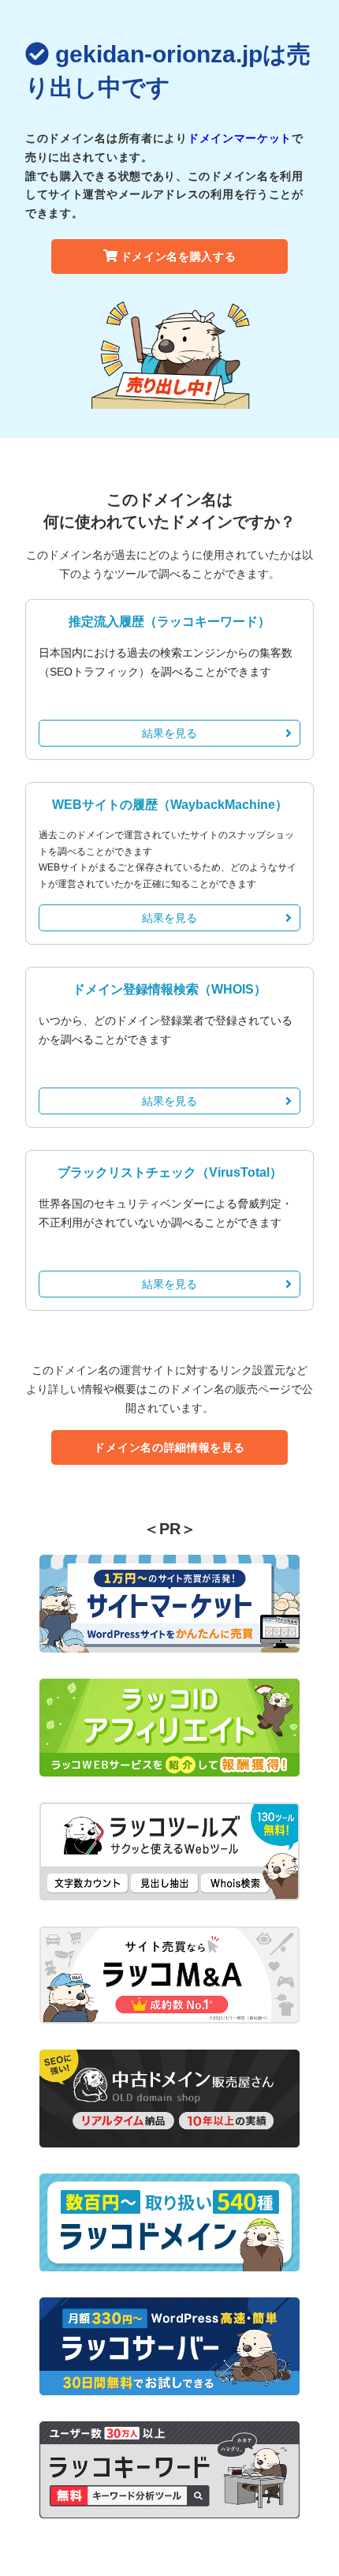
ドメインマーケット (240, 138)
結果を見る (169, 733)
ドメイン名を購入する (179, 256)
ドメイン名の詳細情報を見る (169, 1447)
